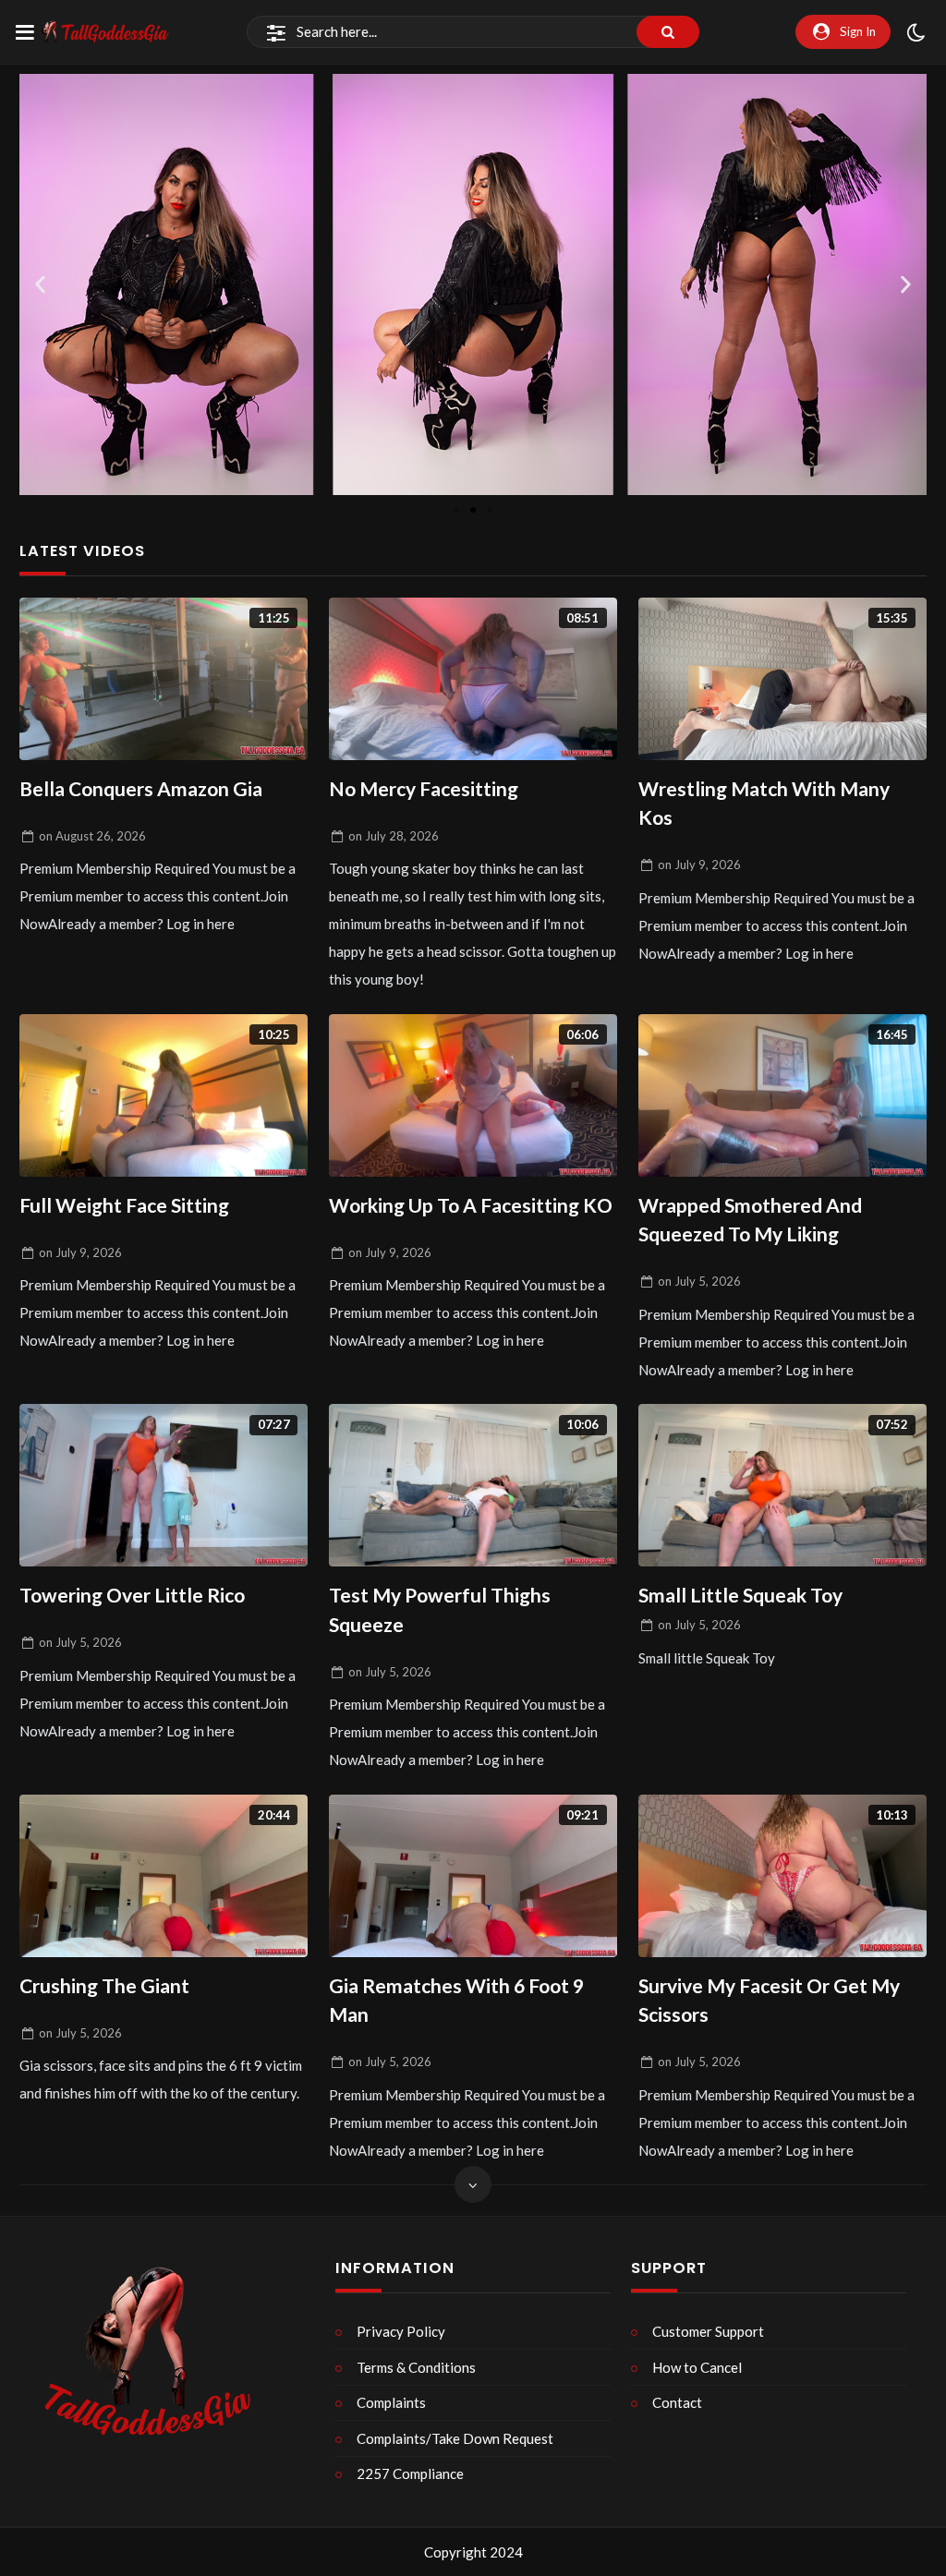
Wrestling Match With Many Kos (764, 803)
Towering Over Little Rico (132, 1595)
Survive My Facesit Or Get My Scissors (769, 2000)
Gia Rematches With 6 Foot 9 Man (456, 2000)
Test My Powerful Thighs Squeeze (440, 1609)
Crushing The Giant (104, 1985)
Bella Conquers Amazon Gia (141, 788)
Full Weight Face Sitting (124, 1205)
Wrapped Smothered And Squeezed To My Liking (750, 1220)
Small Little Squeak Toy (740, 1595)
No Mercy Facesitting (424, 788)
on (92, 836)
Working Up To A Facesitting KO (471, 1205)
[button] (40, 284)
